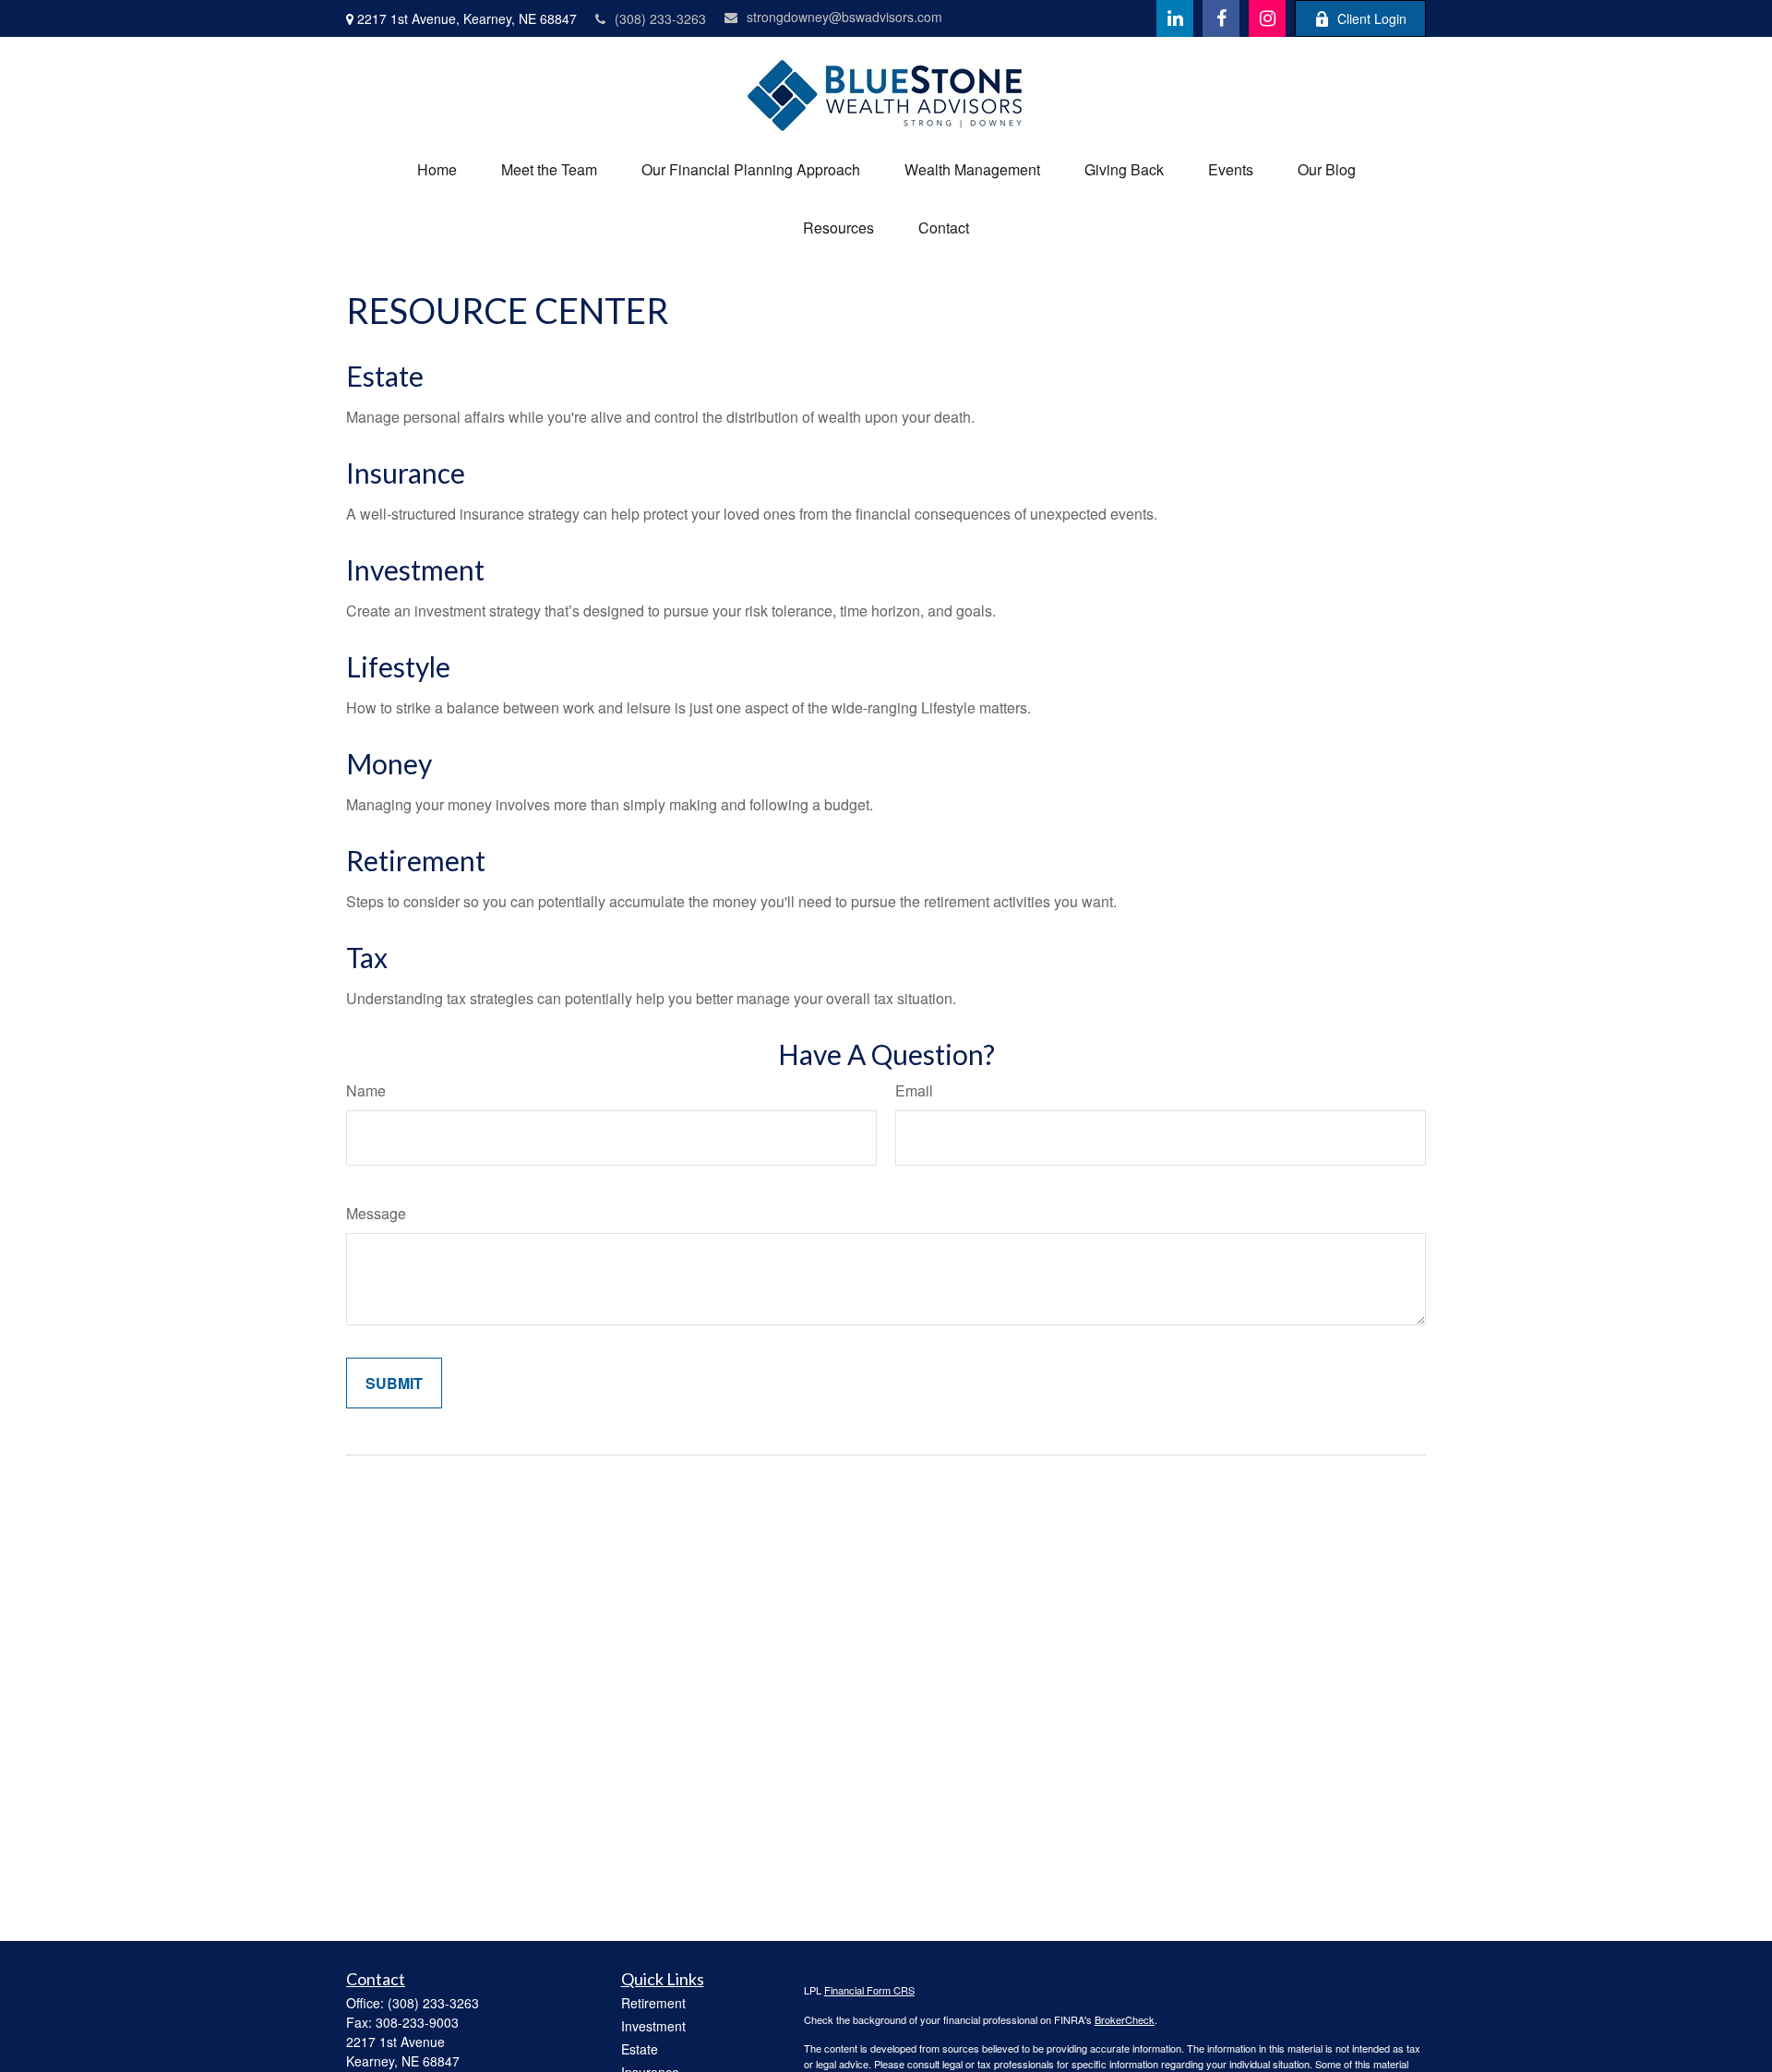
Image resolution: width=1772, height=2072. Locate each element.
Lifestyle (398, 666)
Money (389, 763)
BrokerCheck (1125, 2019)
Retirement (416, 860)
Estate (385, 376)
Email (914, 1090)
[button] (437, 169)
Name (366, 1090)
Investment (415, 569)
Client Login (1372, 18)
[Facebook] (1221, 18)
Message (376, 1213)
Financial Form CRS (869, 1990)
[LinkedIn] (1175, 18)
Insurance (406, 473)
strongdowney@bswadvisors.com (844, 17)
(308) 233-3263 (660, 18)
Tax (367, 957)
